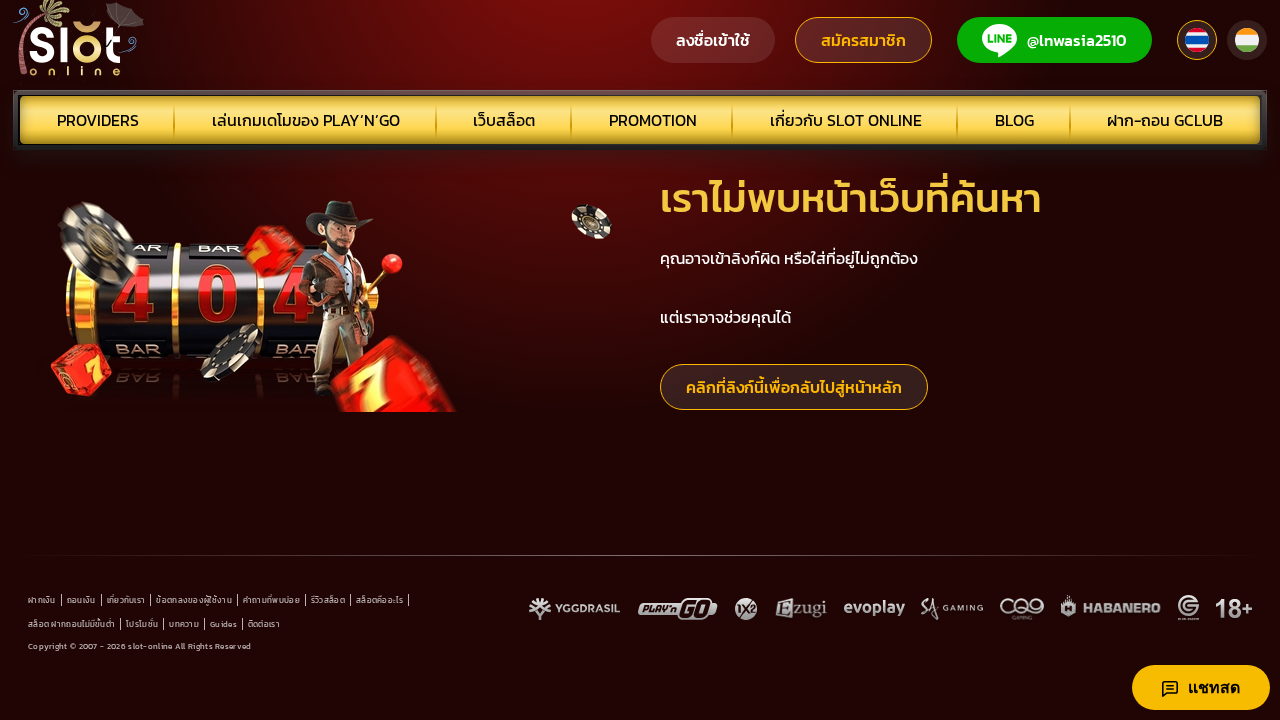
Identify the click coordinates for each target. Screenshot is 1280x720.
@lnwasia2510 (1077, 40)
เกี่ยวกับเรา (126, 600)
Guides (223, 624)
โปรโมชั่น (142, 624)
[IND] (1247, 40)
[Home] (79, 40)
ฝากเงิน (42, 600)
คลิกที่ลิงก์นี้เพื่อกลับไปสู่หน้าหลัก (794, 387)
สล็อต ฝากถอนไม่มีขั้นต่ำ (71, 624)
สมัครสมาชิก (863, 40)
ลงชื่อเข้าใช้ (713, 40)
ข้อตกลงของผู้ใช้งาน (194, 600)
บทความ (184, 624)
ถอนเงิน (81, 600)
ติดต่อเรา (264, 624)
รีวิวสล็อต (328, 600)
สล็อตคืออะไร (379, 600)
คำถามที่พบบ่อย (271, 600)
